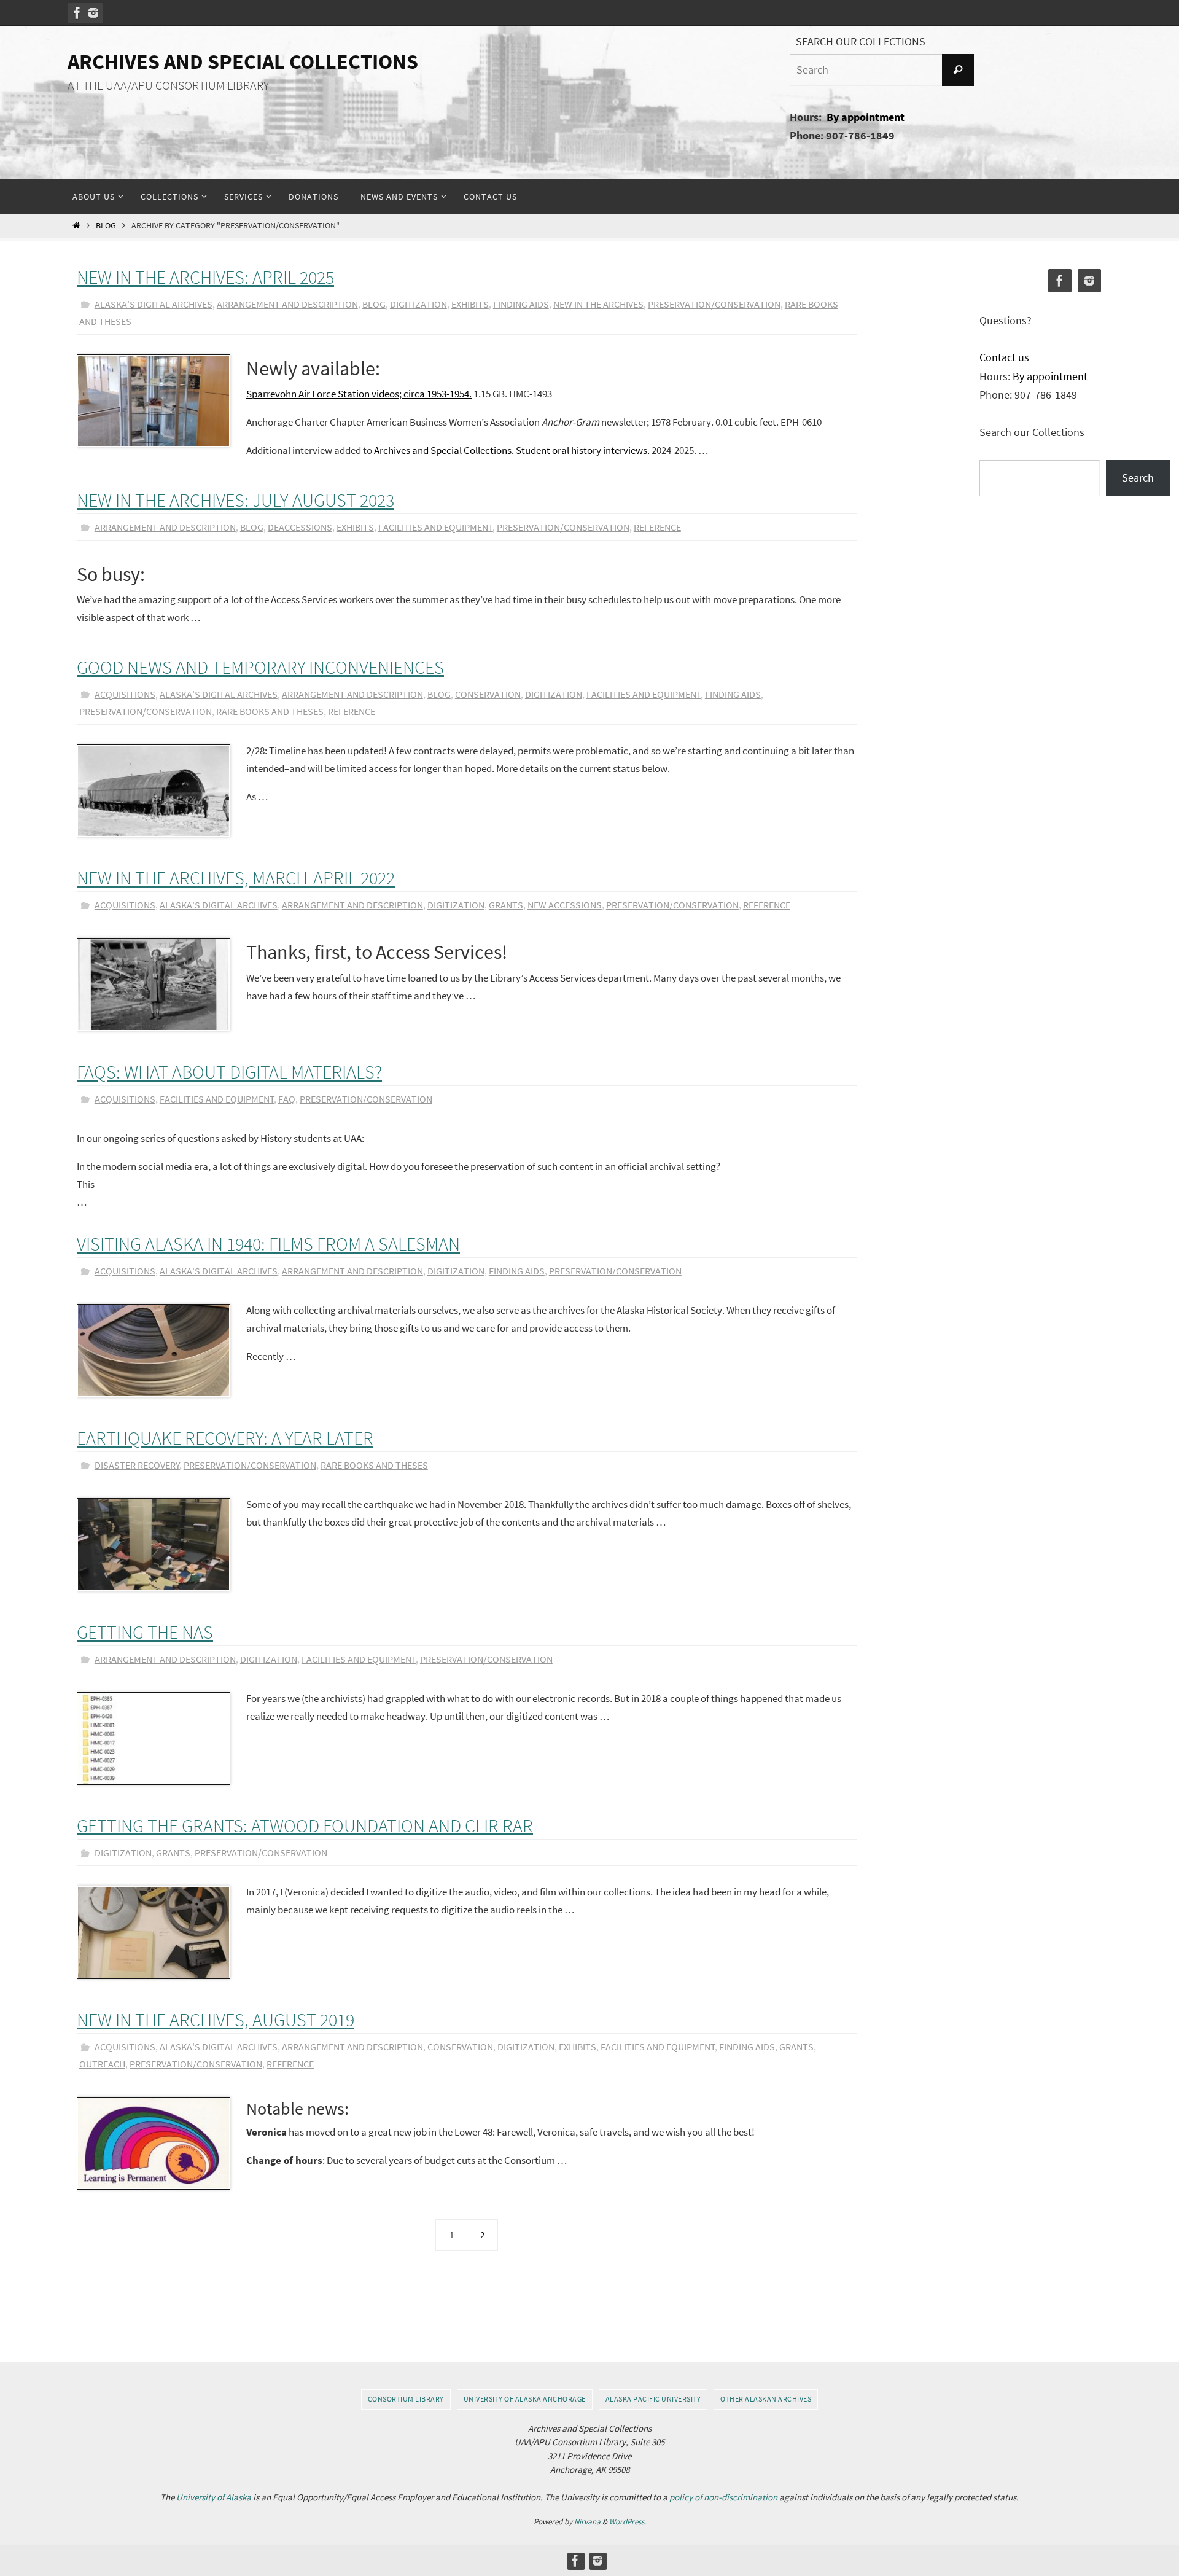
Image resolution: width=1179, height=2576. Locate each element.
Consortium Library (406, 2399)
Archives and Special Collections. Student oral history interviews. (512, 450)
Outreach (102, 2064)
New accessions (565, 905)
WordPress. (628, 2522)
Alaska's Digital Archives (154, 304)
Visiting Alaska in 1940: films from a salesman (268, 1244)
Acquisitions (125, 694)
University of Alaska (214, 2497)
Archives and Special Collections (243, 61)
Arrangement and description (287, 304)
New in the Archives (598, 304)
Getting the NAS (145, 1632)
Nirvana (587, 2522)
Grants (506, 905)
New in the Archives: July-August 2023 (235, 500)
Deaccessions (300, 527)
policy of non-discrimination (723, 2497)
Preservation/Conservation (714, 304)
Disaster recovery (137, 1465)
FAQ (287, 1099)
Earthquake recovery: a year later (225, 1438)
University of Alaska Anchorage (525, 2399)
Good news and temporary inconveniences (260, 667)
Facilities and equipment (436, 527)
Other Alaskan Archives (766, 2399)
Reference (657, 527)
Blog (106, 226)
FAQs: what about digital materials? (229, 1072)
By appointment (866, 117)
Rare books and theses (270, 711)
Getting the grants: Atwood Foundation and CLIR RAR (305, 1825)
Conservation (488, 694)
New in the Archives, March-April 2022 (236, 878)
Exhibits (470, 304)
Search (1138, 478)
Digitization (418, 304)
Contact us (1004, 357)
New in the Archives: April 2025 (205, 277)
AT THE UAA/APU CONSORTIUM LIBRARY (168, 85)
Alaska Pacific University (653, 2399)
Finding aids (521, 304)
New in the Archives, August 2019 (216, 2020)
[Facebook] (77, 13)
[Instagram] (93, 13)
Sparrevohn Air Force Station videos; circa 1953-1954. (359, 394)
